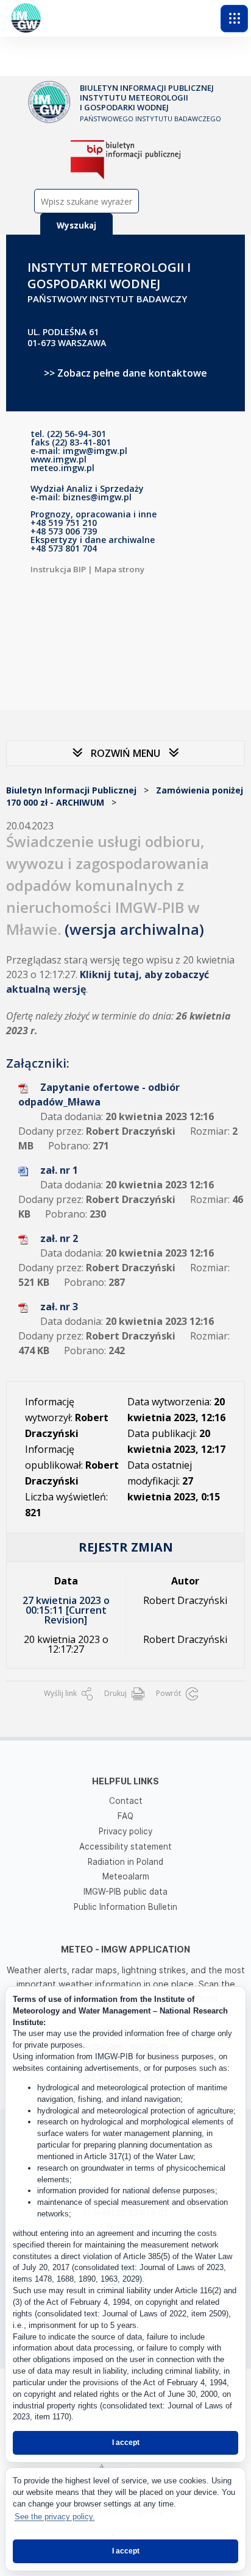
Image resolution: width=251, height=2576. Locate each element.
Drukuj (116, 1693)
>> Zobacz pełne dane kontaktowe (125, 373)
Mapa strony (119, 569)
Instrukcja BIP (58, 569)
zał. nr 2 (59, 1238)
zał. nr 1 (59, 1170)
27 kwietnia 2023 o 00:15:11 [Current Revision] (66, 1610)
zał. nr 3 (59, 1307)
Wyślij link (61, 1693)
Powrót (169, 1693)
